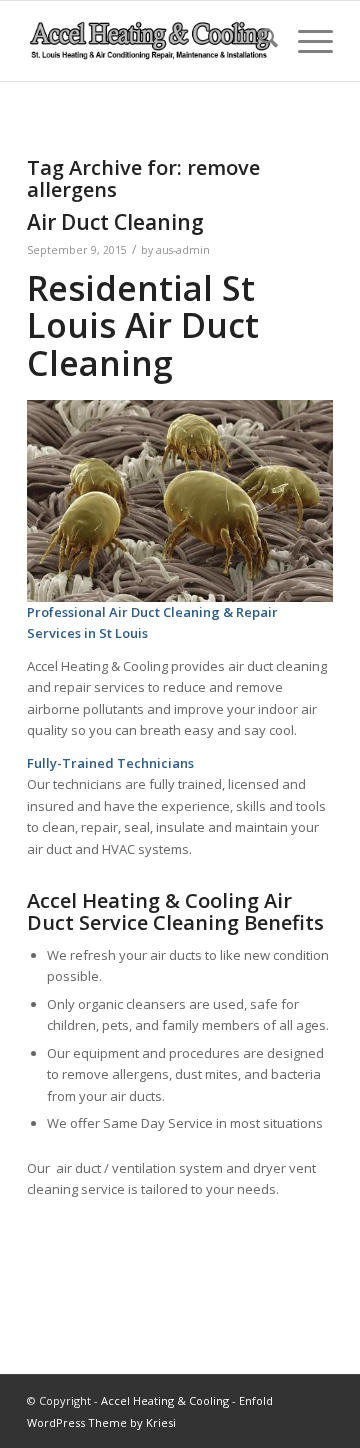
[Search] (258, 41)
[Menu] (305, 41)
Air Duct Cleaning (115, 222)
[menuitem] (258, 41)
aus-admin (183, 250)
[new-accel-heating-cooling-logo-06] (149, 41)
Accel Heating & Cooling (165, 1400)
